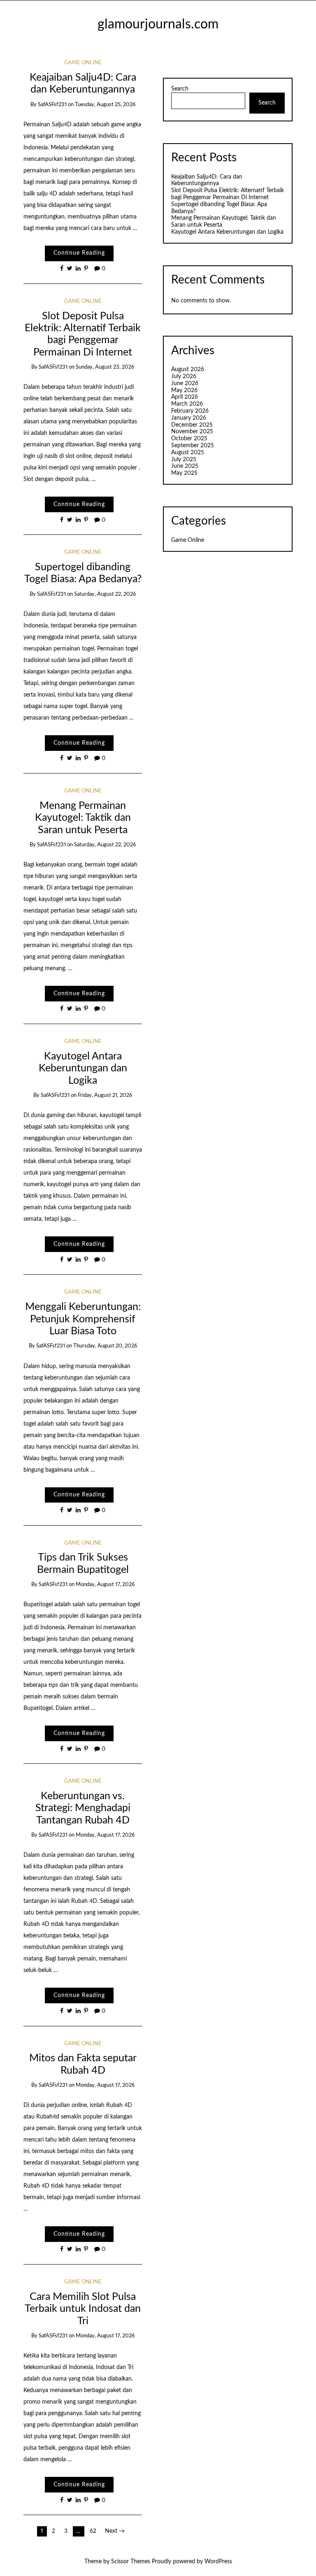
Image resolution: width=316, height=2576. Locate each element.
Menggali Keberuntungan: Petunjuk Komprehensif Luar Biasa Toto (83, 1319)
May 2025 (184, 473)
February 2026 (190, 411)
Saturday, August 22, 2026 (105, 594)
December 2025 (192, 425)
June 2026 (185, 383)
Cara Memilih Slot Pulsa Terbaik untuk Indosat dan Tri (83, 2309)
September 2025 (193, 446)
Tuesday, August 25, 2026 (105, 105)
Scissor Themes (131, 2562)
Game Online (83, 63)
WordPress (218, 2562)
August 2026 (188, 369)
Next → (115, 2531)
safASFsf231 (52, 105)
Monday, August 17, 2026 (105, 1585)
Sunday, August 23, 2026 (105, 367)
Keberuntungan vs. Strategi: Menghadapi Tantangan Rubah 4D (83, 1808)
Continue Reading (79, 253)
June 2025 (185, 466)
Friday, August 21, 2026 (105, 1095)
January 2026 (189, 418)
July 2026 (184, 376)
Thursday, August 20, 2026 (105, 1346)
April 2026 (185, 397)
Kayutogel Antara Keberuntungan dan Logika (83, 1068)
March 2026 (187, 404)
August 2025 (188, 453)
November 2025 (192, 432)
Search (180, 89)
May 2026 (184, 390)
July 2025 (184, 460)
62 (93, 2531)
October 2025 (189, 439)
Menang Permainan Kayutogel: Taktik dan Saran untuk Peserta (83, 818)
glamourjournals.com (158, 24)
